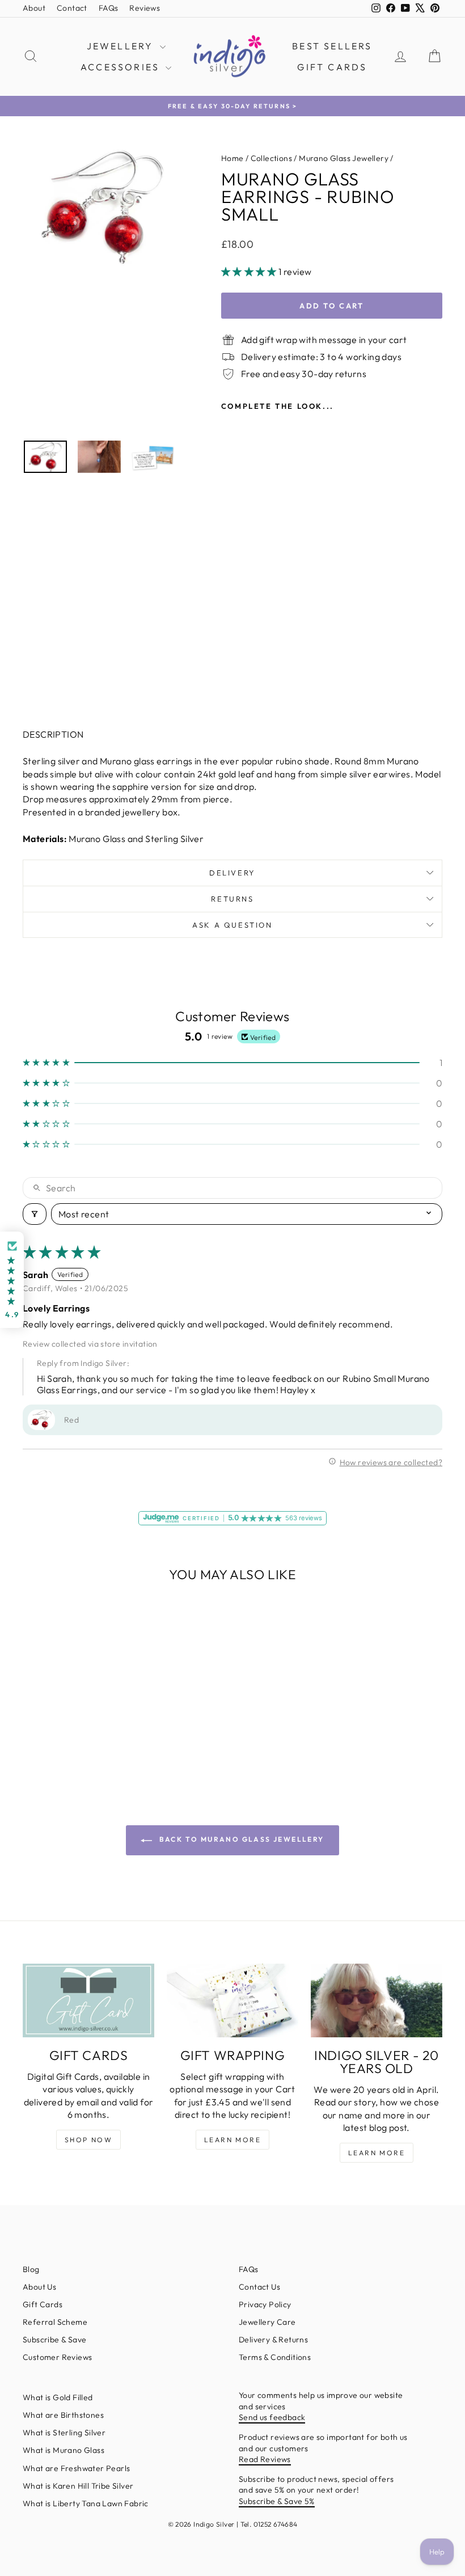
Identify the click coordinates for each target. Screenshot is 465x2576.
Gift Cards (332, 67)
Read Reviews (265, 2459)
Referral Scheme (55, 2322)
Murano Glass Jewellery (344, 158)
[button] (250, 272)
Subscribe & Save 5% (277, 2501)
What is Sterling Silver (64, 2433)
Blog (31, 2269)
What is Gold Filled (58, 2397)
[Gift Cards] (88, 2000)
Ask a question (232, 925)
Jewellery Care (267, 2322)
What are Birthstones (63, 2415)
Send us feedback (272, 2417)
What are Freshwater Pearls (76, 2468)
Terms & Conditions (275, 2357)
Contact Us (259, 2287)
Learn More (232, 2140)
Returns (232, 899)
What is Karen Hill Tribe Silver (78, 2486)
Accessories (122, 67)
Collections (271, 158)
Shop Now (88, 2140)
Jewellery (122, 46)
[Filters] (35, 1214)
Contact (72, 8)
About (34, 8)
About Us (39, 2287)
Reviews (145, 8)
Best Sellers (332, 46)
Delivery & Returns (273, 2340)
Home (232, 158)
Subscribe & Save (54, 2340)
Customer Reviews (57, 2357)
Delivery (232, 873)
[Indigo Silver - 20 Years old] (377, 2000)
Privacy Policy (265, 2304)
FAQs (109, 8)
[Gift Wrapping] (232, 2000)
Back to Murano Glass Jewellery (240, 1839)
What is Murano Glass (64, 2450)
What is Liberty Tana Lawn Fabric (86, 2503)
